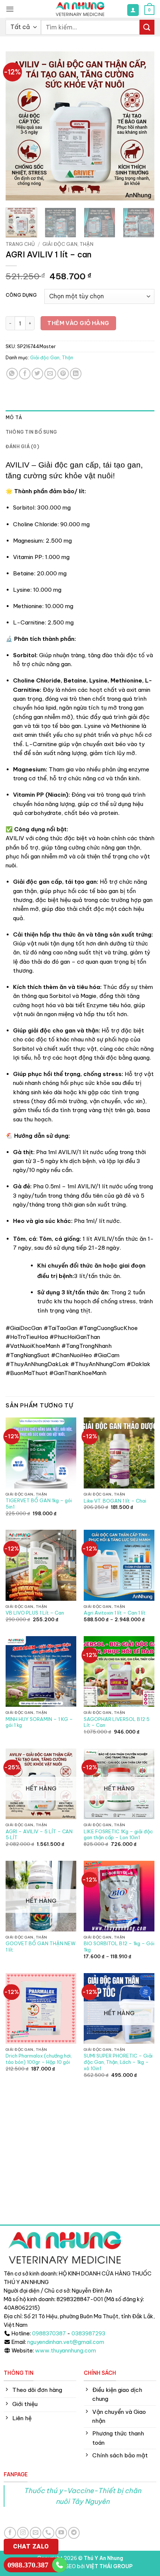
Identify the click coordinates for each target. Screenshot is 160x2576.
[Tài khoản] (133, 10)
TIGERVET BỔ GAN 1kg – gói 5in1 (39, 1504)
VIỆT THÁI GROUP (109, 2566)
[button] (10, 9)
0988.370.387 (28, 2565)
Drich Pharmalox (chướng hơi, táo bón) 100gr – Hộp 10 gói (39, 2059)
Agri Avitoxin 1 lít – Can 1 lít (115, 1613)
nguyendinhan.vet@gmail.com (66, 2342)
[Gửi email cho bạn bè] (50, 374)
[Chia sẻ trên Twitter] (37, 374)
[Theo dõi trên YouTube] (61, 2533)
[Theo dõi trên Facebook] (10, 2533)
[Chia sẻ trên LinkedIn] (76, 374)
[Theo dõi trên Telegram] (74, 2533)
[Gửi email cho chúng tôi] (36, 2533)
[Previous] (18, 126)
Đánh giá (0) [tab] (22, 447)
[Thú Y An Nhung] (80, 9)
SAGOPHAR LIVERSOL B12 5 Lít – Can (117, 1722)
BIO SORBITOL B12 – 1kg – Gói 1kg (119, 1947)
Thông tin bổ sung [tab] (31, 432)
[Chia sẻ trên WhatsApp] (12, 374)
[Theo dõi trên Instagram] (23, 2533)
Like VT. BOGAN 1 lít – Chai (115, 1501)
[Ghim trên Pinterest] (63, 374)
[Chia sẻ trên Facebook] (25, 374)
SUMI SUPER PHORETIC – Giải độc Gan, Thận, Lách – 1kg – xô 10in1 (118, 2062)
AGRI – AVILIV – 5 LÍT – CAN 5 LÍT (39, 1835)
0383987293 (88, 2334)
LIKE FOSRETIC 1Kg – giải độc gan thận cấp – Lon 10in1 (118, 1835)
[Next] (142, 126)
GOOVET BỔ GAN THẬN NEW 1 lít (41, 1947)
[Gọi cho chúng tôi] (48, 2533)
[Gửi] (147, 27)
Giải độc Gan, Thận (68, 244)
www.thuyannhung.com (65, 2351)
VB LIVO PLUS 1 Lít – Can (35, 1613)
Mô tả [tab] (14, 417)
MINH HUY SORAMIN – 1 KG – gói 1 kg (39, 1722)
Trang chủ (20, 244)
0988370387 (49, 2334)
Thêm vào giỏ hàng (78, 323)
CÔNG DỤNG (21, 295)
